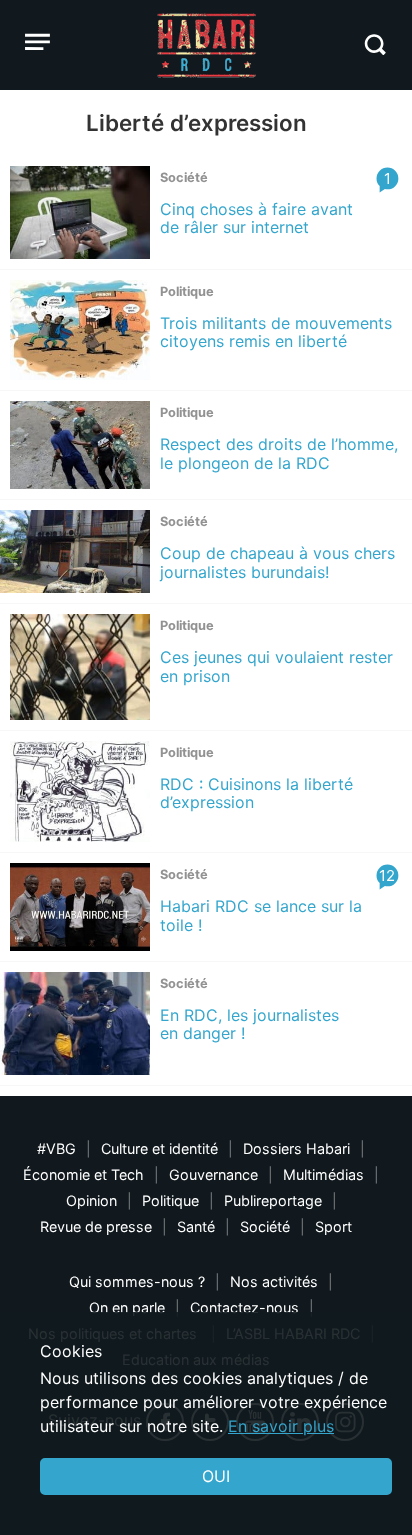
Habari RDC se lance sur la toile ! (261, 915)
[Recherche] (374, 44)
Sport (333, 1226)
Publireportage (273, 1200)
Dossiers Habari (296, 1148)
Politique (170, 1200)
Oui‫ (216, 1476)
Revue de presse (96, 1226)
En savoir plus (281, 1426)
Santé (196, 1226)
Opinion (91, 1200)
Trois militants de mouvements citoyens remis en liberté (276, 332)
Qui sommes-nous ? (137, 1281)
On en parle (127, 1307)
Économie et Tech (83, 1174)
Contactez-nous (244, 1307)
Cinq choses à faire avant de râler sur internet (256, 218)
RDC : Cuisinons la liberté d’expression (256, 793)
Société (265, 1226)
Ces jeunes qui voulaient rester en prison (276, 666)
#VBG (56, 1148)
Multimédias (323, 1174)
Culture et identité (159, 1148)
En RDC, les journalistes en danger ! (249, 1024)
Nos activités (274, 1281)
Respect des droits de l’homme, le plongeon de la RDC (279, 453)
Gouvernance (213, 1174)
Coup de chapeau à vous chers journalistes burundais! (277, 562)
